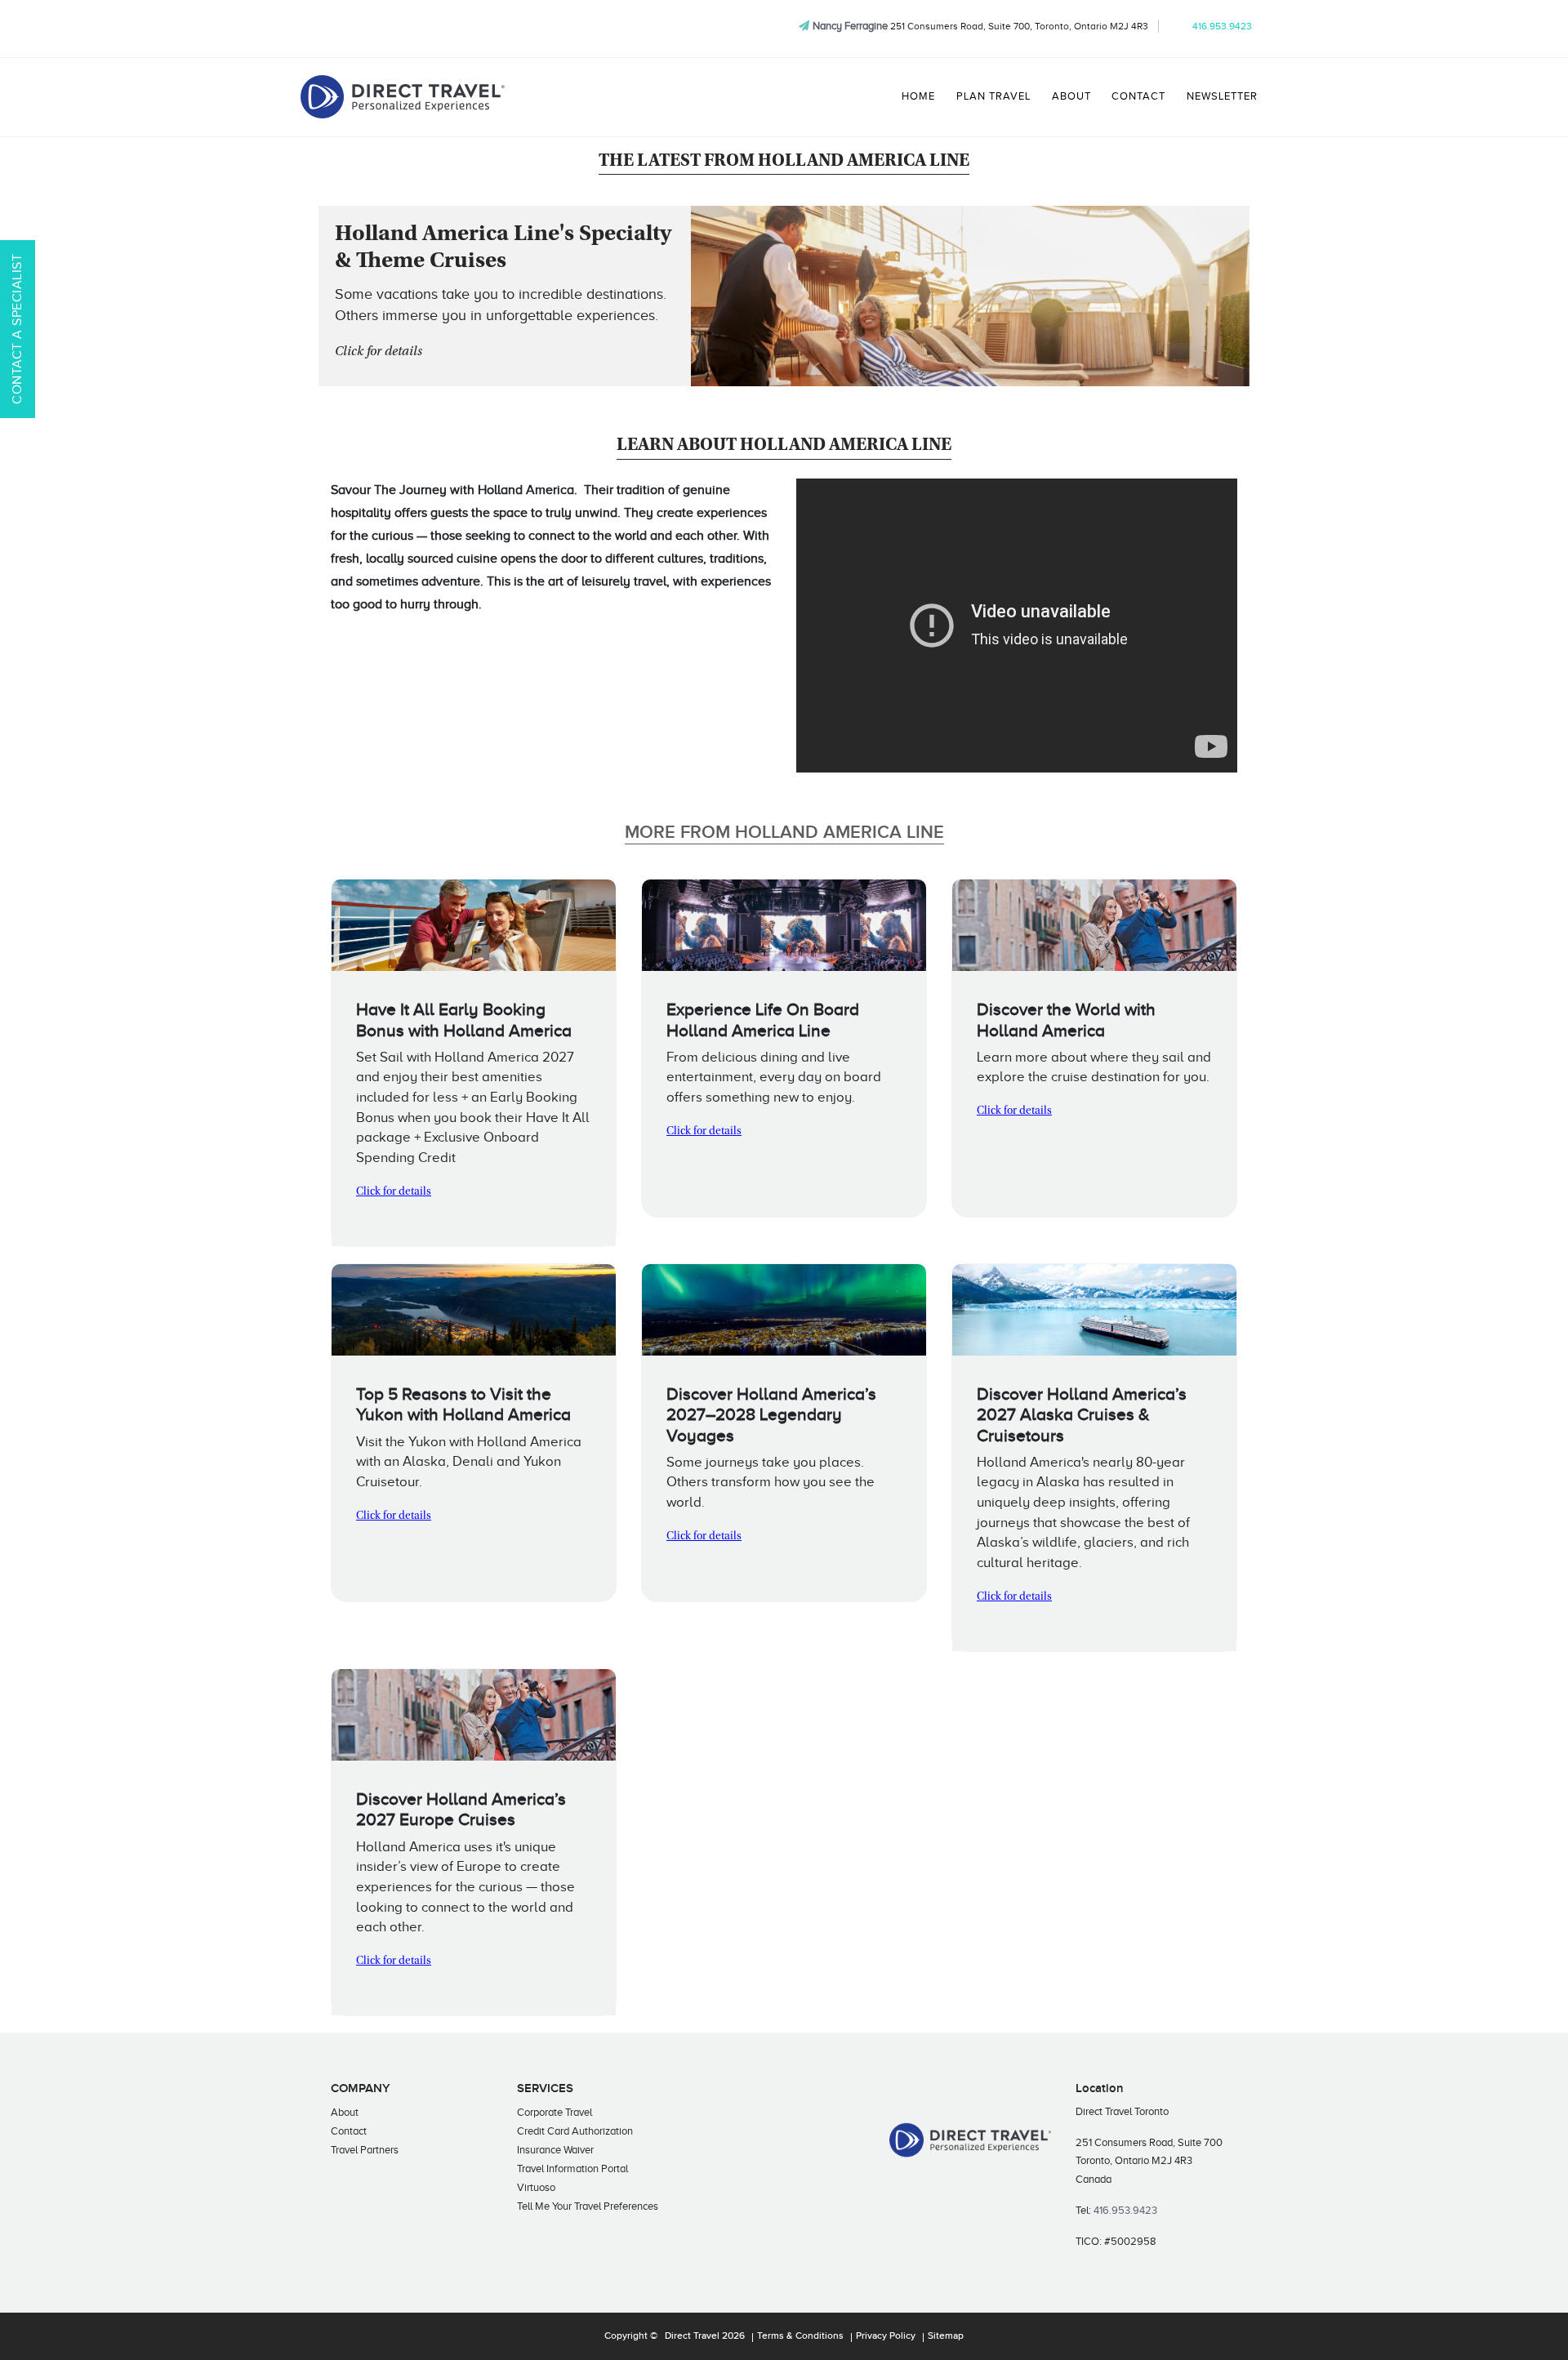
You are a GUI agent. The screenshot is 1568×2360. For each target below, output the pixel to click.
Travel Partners (365, 2150)
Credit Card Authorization (575, 2131)
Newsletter (1222, 96)
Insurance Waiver (555, 2150)
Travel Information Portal (572, 2169)
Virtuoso (536, 2187)
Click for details (379, 352)
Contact (1138, 96)
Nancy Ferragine (850, 26)
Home (918, 96)
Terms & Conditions (800, 2336)
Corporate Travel (555, 2112)
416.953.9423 (1222, 26)
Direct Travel (692, 2336)
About (1071, 96)
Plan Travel (993, 96)
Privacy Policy (886, 2336)
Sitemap (946, 2336)
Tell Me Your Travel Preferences (588, 2206)
